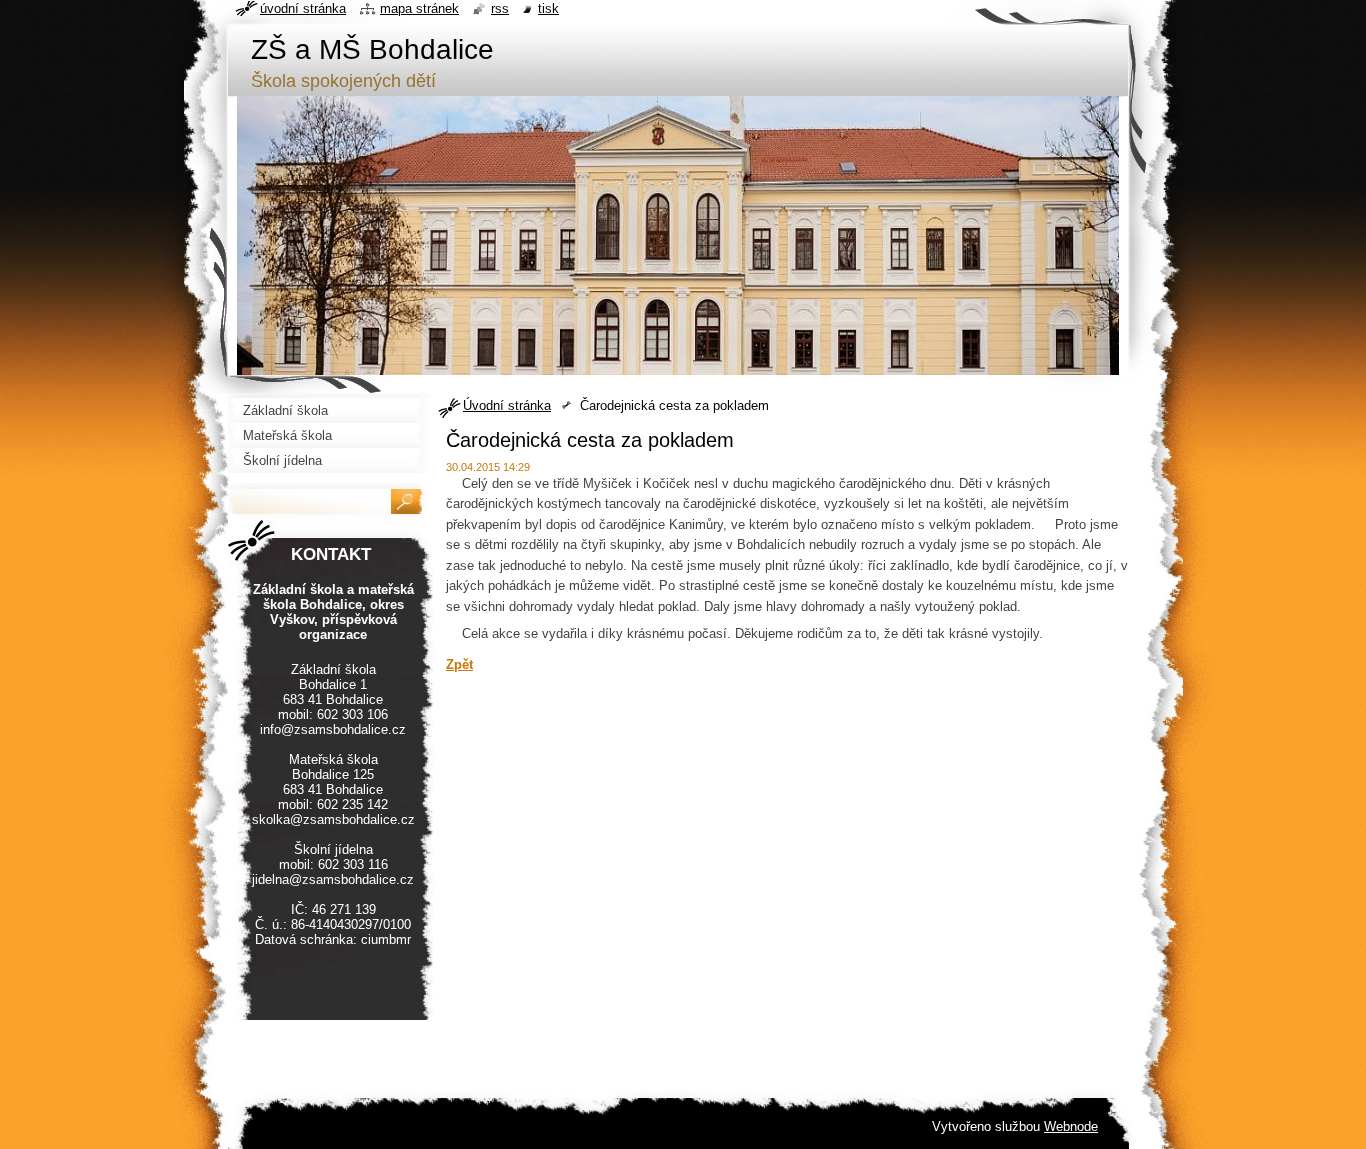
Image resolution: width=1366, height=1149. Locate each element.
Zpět (459, 664)
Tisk (548, 8)
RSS (500, 8)
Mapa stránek (419, 8)
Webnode (1071, 1126)
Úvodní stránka (507, 405)
